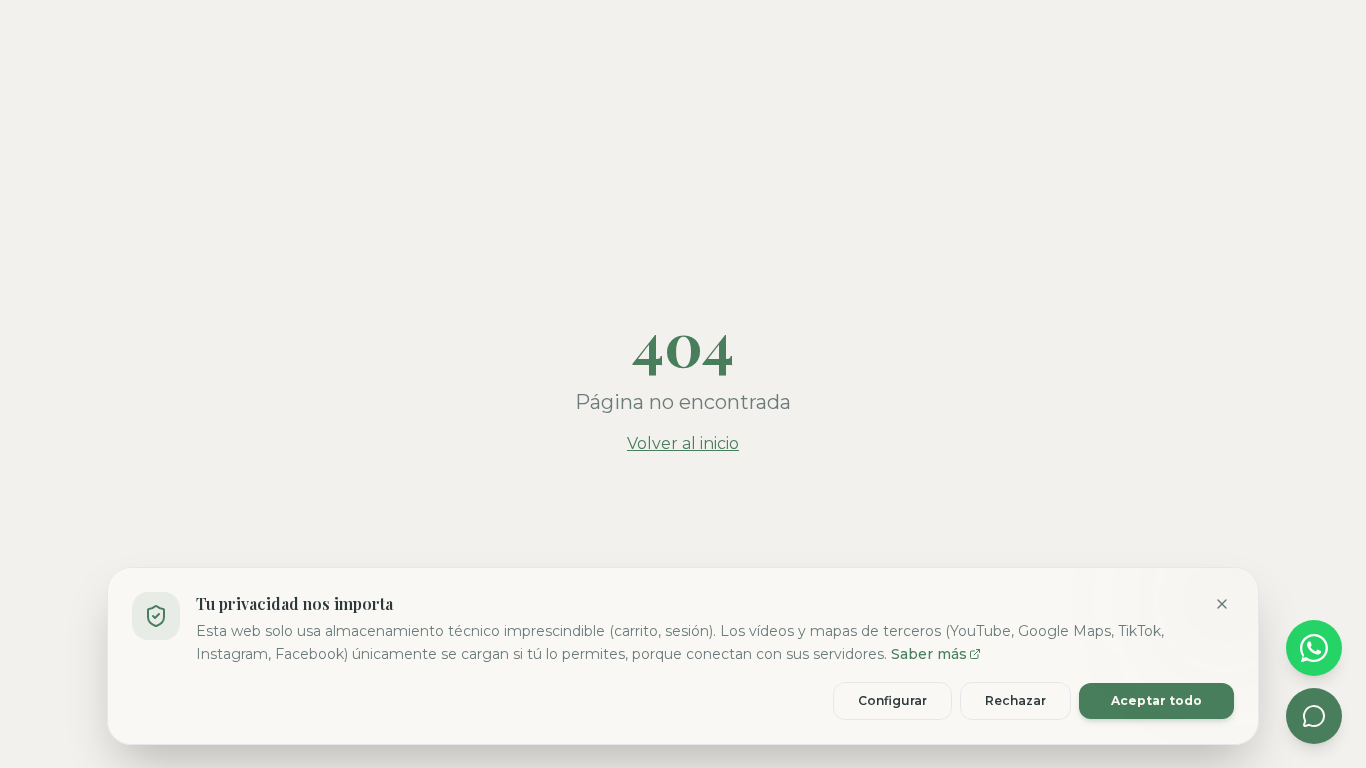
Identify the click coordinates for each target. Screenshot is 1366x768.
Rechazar (1015, 699)
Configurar (892, 699)
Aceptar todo (1156, 699)
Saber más (929, 653)
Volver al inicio (683, 443)
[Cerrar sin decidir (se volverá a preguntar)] (1222, 604)
